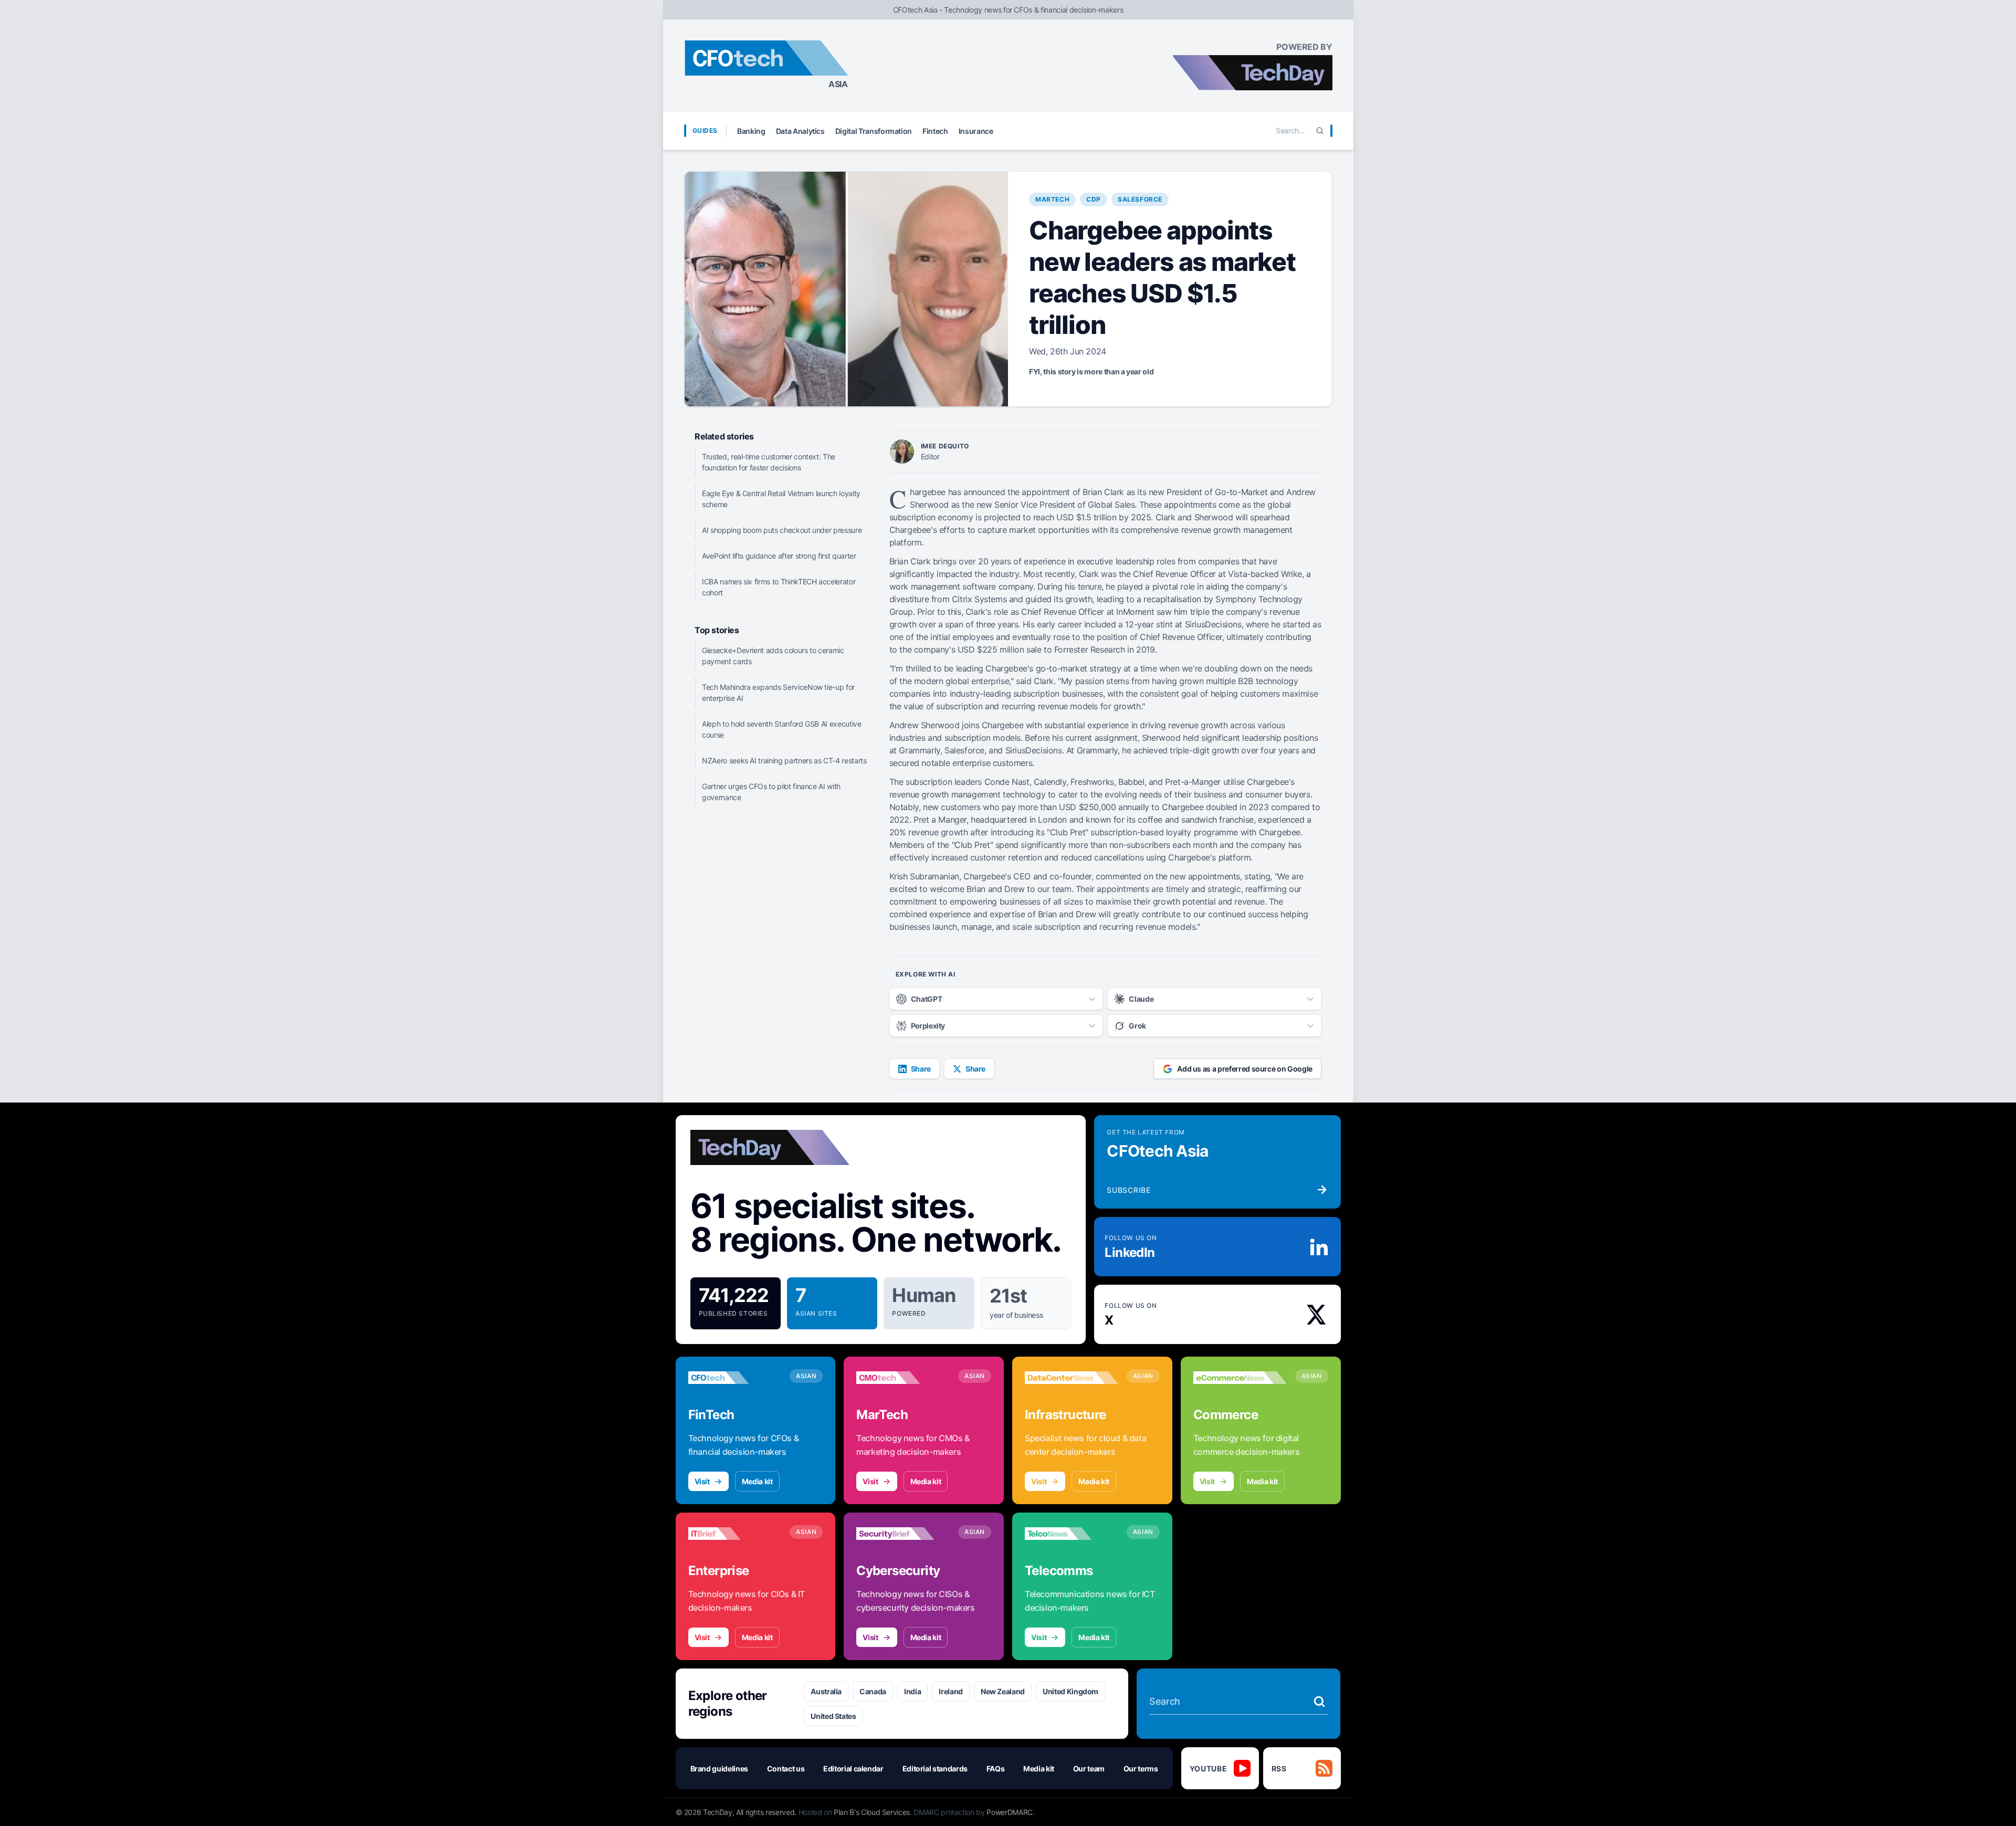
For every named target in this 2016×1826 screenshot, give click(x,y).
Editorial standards (935, 1769)
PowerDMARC (1010, 1812)
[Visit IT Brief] (735, 1534)
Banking (751, 131)
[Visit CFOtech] (735, 1378)
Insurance (976, 131)
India (912, 1691)
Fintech (935, 131)
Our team (1089, 1769)
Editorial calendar (853, 1769)
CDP (1094, 199)
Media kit (757, 1481)
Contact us (786, 1769)
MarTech (1052, 199)
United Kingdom (1070, 1691)
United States (833, 1716)
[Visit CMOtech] (903, 1378)
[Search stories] (1319, 1702)
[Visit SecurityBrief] (903, 1534)
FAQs (996, 1769)
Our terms (1141, 1769)
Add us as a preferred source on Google (1245, 1069)
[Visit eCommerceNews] (1240, 1378)
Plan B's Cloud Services (872, 1812)
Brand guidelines (719, 1769)
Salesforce (1140, 199)
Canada (873, 1691)
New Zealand (1003, 1691)
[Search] (1320, 131)
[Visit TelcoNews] (1072, 1534)
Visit (702, 1481)
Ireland (951, 1691)
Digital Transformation (874, 131)
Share (921, 1069)
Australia (826, 1691)
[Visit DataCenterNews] (1072, 1378)
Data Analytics (800, 131)
